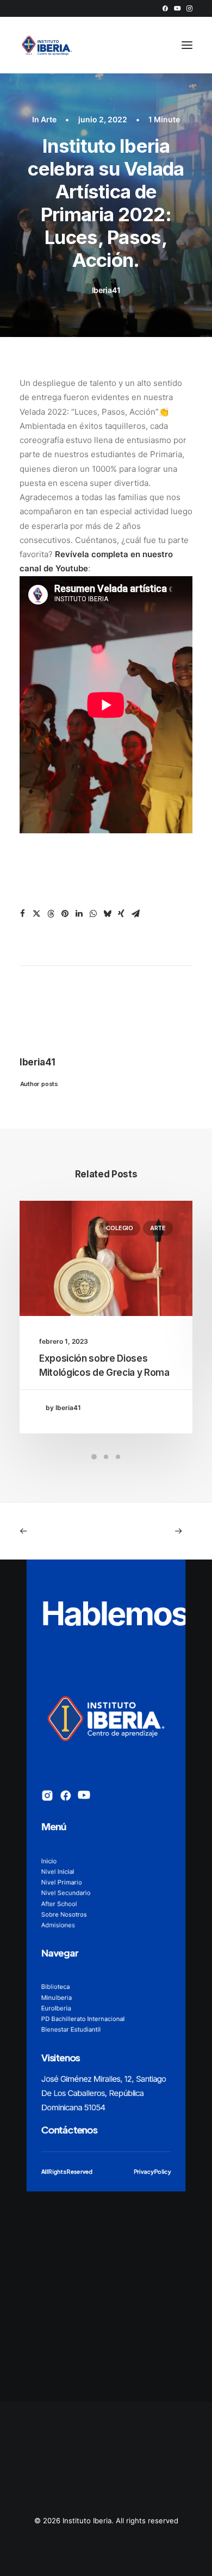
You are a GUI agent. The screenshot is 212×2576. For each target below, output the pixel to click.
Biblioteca (56, 1987)
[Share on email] (135, 914)
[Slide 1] (94, 1457)
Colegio (119, 1228)
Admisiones (58, 1925)
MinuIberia (57, 1998)
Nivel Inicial (58, 1872)
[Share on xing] (121, 914)
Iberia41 (106, 290)
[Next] (158, 1531)
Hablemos (115, 1614)
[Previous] (54, 1531)
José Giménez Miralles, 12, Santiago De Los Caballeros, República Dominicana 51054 (104, 2094)
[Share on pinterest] (65, 914)
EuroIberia (56, 2008)
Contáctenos (69, 2129)
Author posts (39, 1083)
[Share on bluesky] (107, 914)
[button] (165, 8)
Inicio (49, 1861)
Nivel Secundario (66, 1893)
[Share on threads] (51, 914)
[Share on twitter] (36, 914)
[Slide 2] (106, 1457)
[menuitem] (165, 8)
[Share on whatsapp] (93, 914)
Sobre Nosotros (64, 1914)
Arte (49, 119)
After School (59, 1904)
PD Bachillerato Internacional (83, 2019)
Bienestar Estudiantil (71, 2030)
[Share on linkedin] (79, 914)
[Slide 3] (118, 1457)
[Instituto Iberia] (47, 45)
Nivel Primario (62, 1882)
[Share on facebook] (22, 914)
